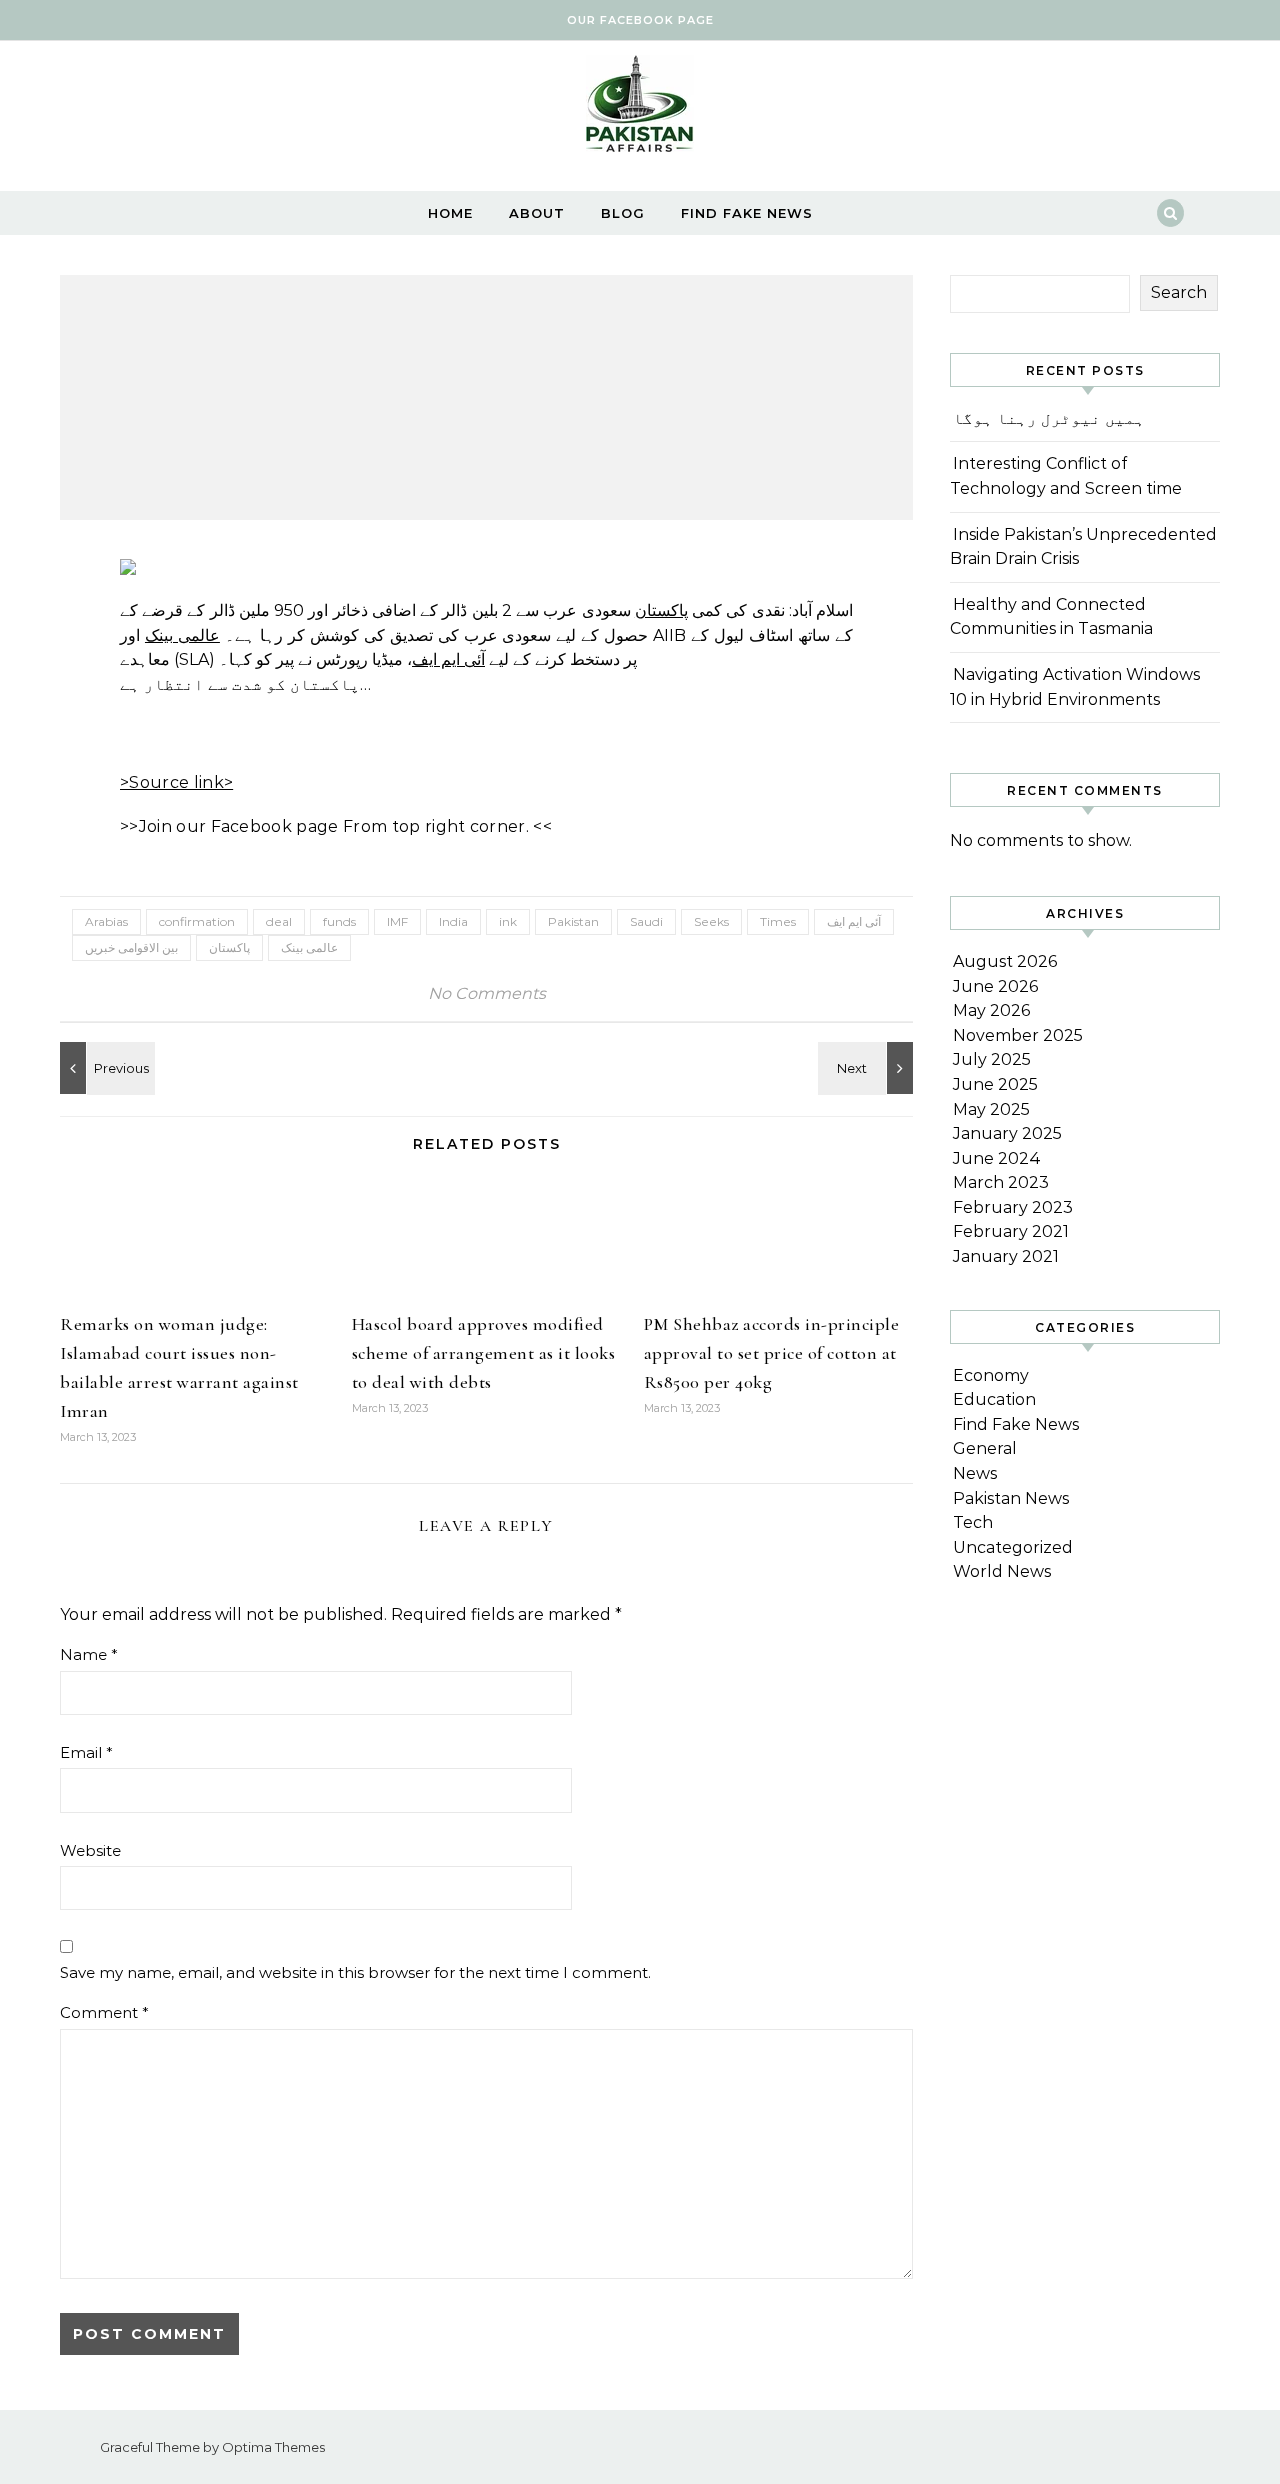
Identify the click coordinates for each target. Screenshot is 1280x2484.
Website (90, 1850)
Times (778, 921)
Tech (973, 1522)
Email (86, 1752)
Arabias (106, 921)
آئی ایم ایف (448, 659)
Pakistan (573, 921)
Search (1179, 292)
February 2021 (1011, 1231)
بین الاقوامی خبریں (131, 947)
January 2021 (1006, 1256)
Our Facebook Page (640, 20)
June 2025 (995, 1084)
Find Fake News (747, 213)
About (537, 213)
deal (279, 921)
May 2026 (991, 1010)
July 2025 (992, 1059)
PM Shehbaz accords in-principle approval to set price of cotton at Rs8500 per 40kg (772, 1353)
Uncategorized (1013, 1547)
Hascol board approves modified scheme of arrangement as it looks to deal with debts (484, 1353)
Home (450, 213)
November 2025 (1018, 1035)
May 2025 (991, 1109)
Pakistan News (1011, 1498)
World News (1002, 1571)
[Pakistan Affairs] (640, 108)
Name (89, 1654)
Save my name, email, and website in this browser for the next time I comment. (355, 1972)
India (453, 921)
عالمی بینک (182, 635)
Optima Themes (273, 2447)
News (975, 1473)
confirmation (197, 921)
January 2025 (1007, 1133)
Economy (991, 1375)
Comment (104, 2012)
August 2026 (1005, 961)
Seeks (711, 921)
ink (508, 921)
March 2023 (1001, 1182)
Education (994, 1399)
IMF (397, 921)
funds (339, 921)
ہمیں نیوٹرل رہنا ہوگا (1049, 418)
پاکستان (661, 610)
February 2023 (1013, 1207)
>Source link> (176, 782)
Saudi (646, 921)
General (985, 1448)
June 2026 (995, 986)
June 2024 (997, 1158)
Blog (623, 213)
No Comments (487, 993)
